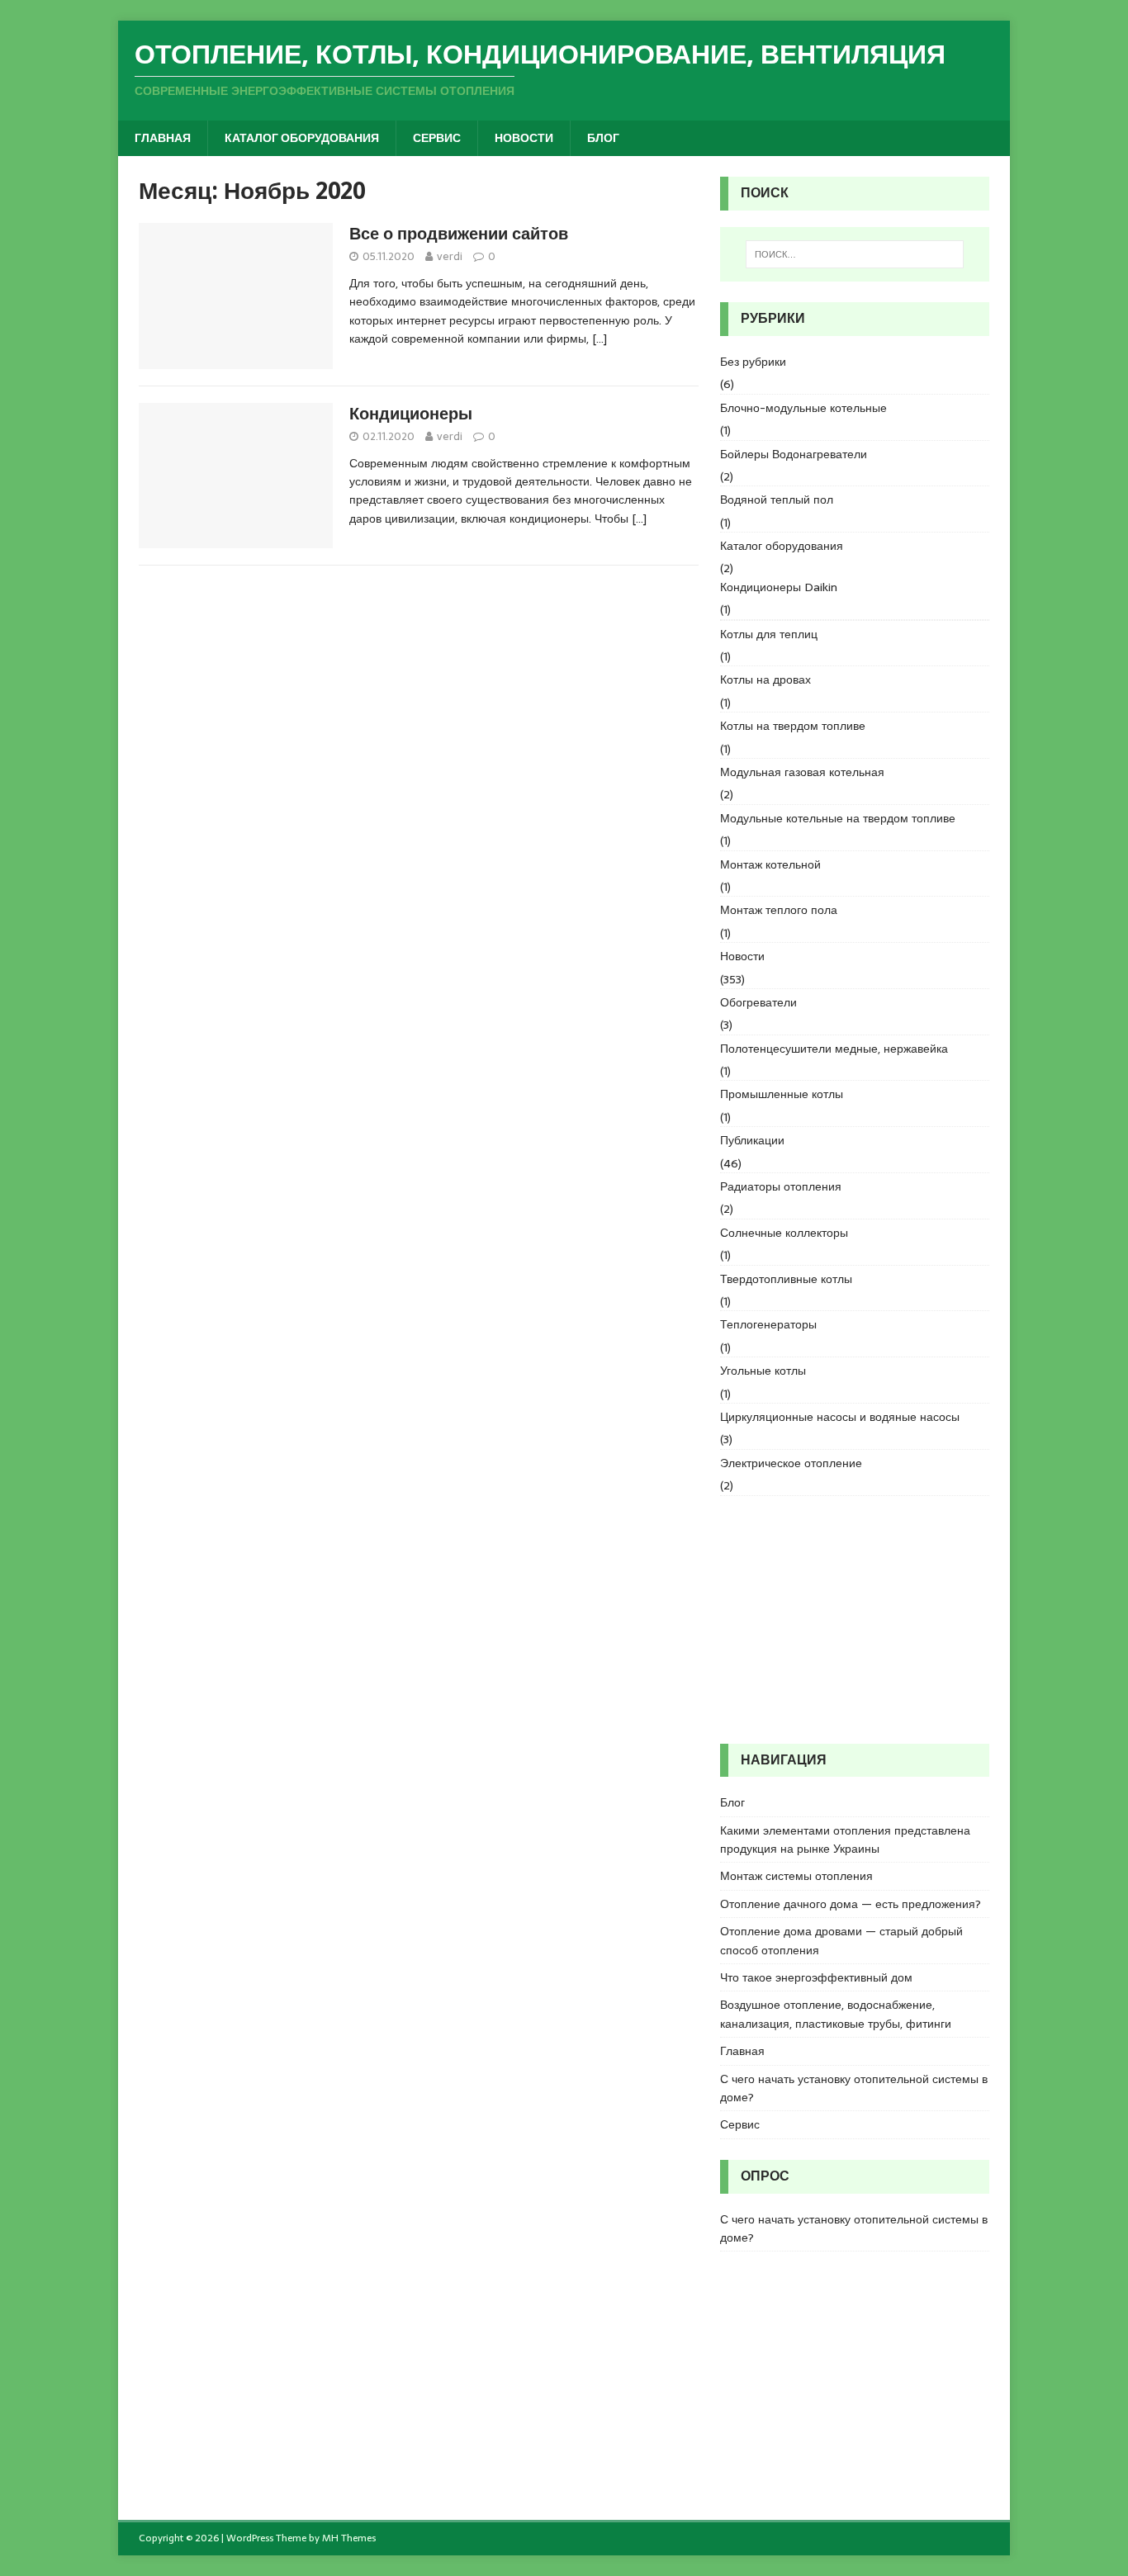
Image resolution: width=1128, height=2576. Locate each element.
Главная (163, 138)
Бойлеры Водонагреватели (794, 454)
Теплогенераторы (768, 1324)
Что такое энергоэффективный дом (816, 1977)
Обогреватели (758, 1002)
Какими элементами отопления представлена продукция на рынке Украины (845, 1840)
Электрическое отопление (791, 1463)
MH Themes (349, 2538)
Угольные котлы (763, 1371)
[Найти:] (855, 254)
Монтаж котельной (770, 864)
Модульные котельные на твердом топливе (838, 818)
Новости (524, 138)
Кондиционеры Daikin (779, 587)
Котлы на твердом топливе (793, 726)
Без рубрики (753, 362)
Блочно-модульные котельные (803, 408)
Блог (603, 138)
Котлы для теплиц (769, 634)
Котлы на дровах (765, 680)
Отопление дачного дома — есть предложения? (851, 1904)
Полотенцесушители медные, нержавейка (834, 1049)
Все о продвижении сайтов (459, 234)
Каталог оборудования (302, 138)
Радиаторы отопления (781, 1186)
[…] (600, 339)
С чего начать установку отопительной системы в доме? (854, 2088)
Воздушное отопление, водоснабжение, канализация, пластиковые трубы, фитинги (836, 2014)
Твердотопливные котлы (786, 1279)
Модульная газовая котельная (802, 772)
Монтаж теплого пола (779, 910)
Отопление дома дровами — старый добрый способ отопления (841, 1940)
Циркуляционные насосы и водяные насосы (840, 1417)
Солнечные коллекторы (784, 1233)
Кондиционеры (411, 414)
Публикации (752, 1140)
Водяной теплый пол (777, 500)
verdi (450, 256)
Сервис (437, 138)
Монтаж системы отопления (796, 1876)
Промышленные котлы (782, 1094)
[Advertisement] (855, 1620)
